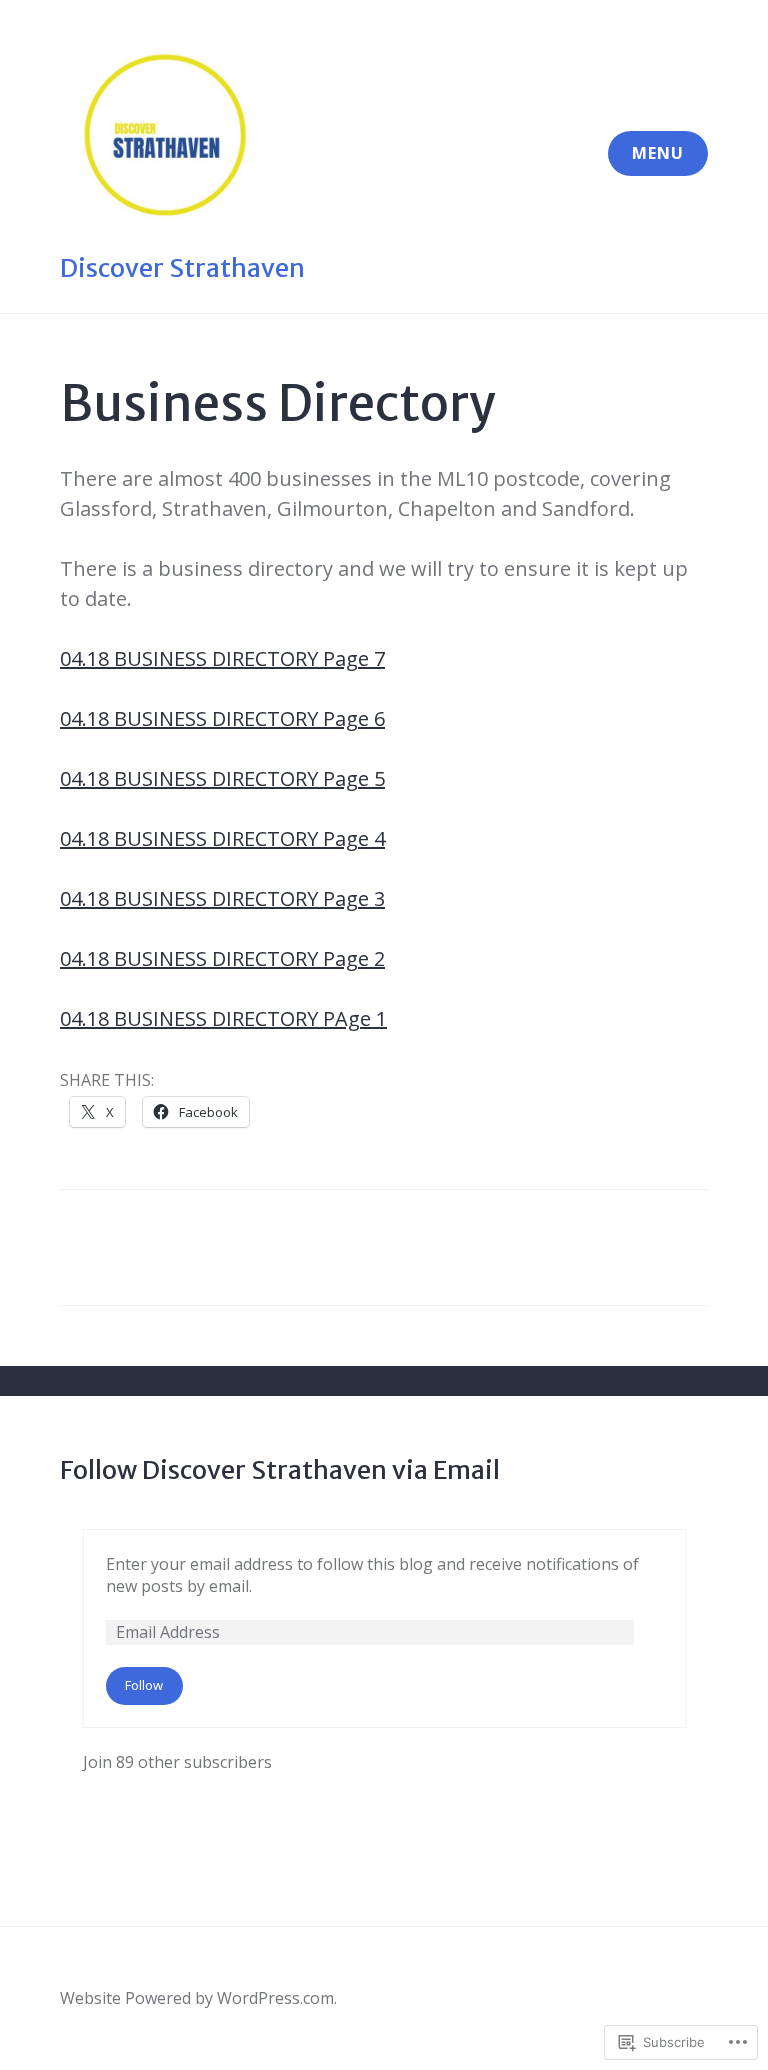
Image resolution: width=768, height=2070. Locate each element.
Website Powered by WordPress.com (197, 1998)
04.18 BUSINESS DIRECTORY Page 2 (222, 958)
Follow (144, 1685)
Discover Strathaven (182, 268)
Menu (658, 153)
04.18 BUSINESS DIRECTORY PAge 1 (223, 1018)
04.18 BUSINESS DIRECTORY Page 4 (222, 838)
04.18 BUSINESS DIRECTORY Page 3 (222, 898)
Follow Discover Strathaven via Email (280, 1470)
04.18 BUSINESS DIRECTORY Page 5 (222, 778)
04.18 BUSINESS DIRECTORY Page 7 (222, 658)
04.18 (87, 718)
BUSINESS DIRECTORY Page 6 (249, 718)
